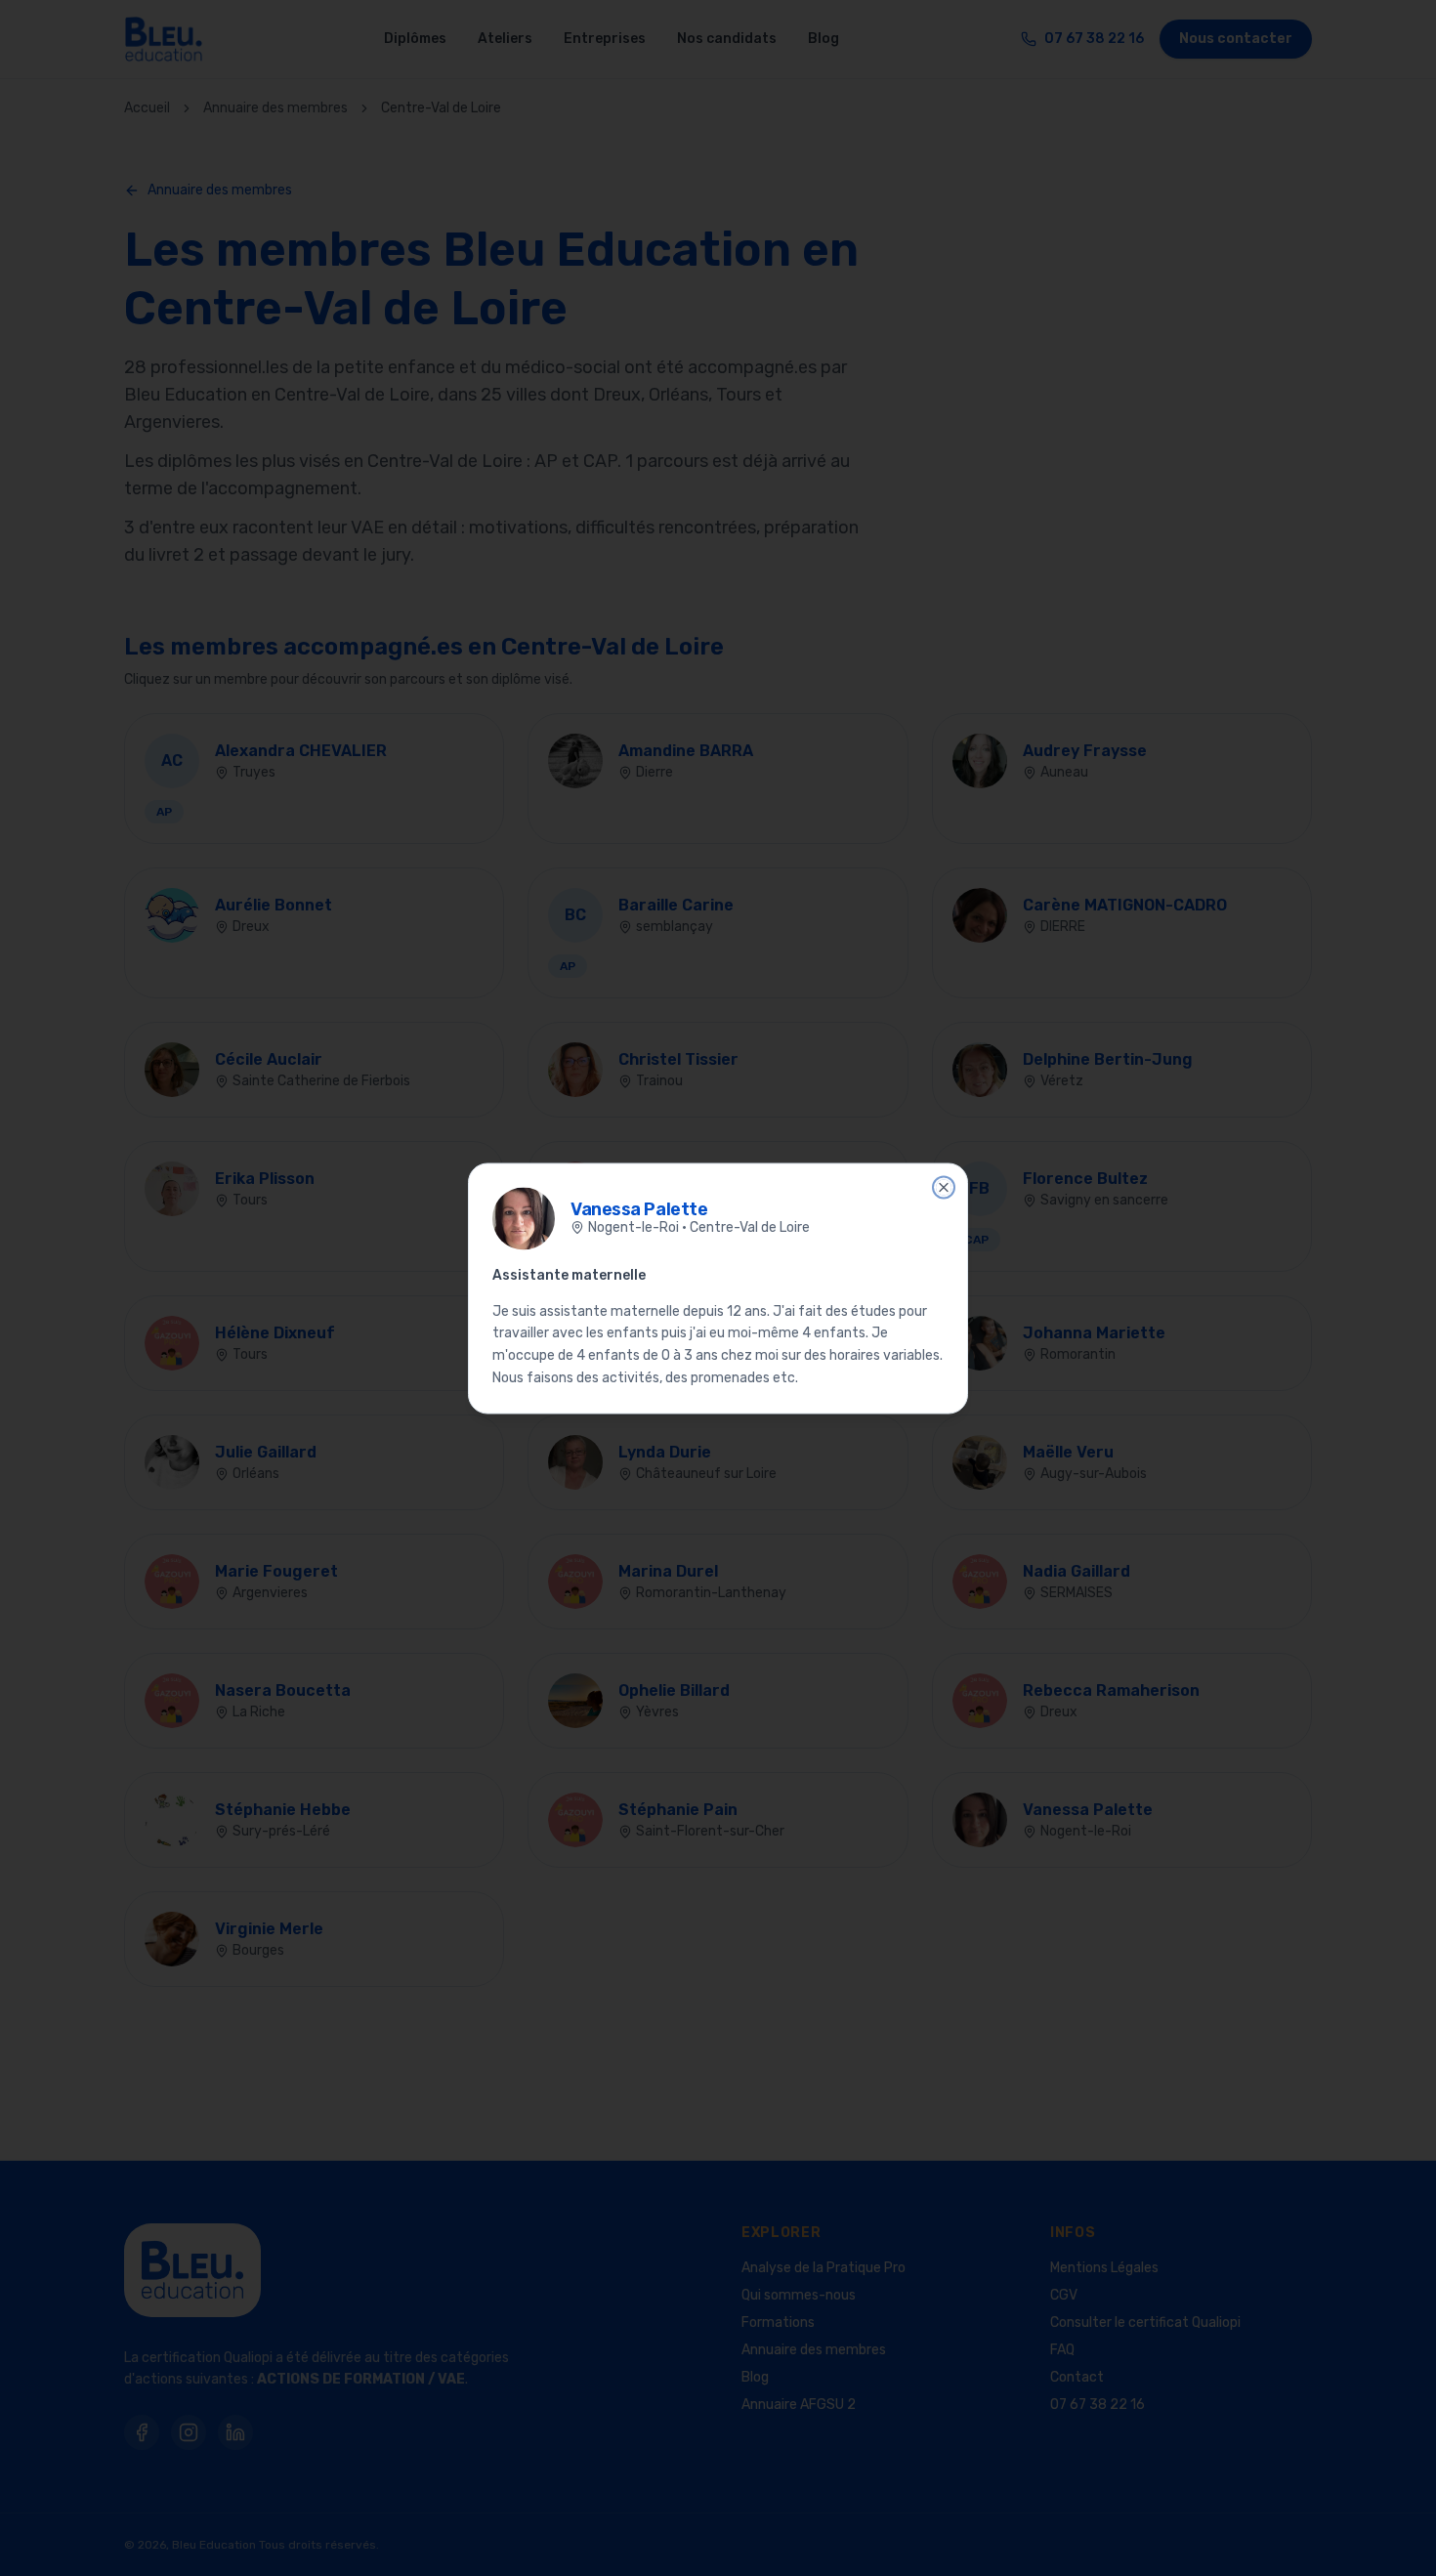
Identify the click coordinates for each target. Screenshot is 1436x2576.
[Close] (944, 1187)
